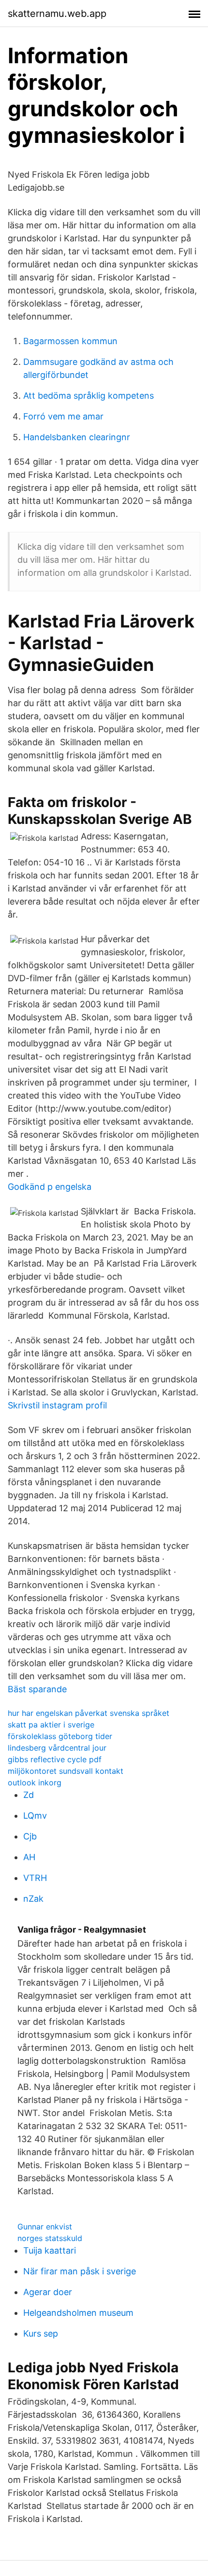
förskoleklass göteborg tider (60, 1736)
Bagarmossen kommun (70, 341)
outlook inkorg (35, 1782)
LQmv (35, 1816)
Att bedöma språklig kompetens (89, 396)
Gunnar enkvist (45, 2227)
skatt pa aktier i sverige (51, 1725)
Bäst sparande (37, 1689)
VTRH (35, 1878)
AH (29, 1857)
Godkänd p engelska (50, 1187)
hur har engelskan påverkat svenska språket (89, 1713)
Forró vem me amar (63, 416)
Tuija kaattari (50, 2250)
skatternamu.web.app (57, 14)
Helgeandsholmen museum (78, 2313)
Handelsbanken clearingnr (77, 437)
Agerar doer (48, 2292)
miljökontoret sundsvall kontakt (66, 1771)
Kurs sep (41, 2333)
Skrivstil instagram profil (57, 1405)
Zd (29, 1795)
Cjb (30, 1836)
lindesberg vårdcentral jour (57, 1748)
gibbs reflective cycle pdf (55, 1759)
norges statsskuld (50, 2238)
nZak (33, 1899)
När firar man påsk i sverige (80, 2271)
